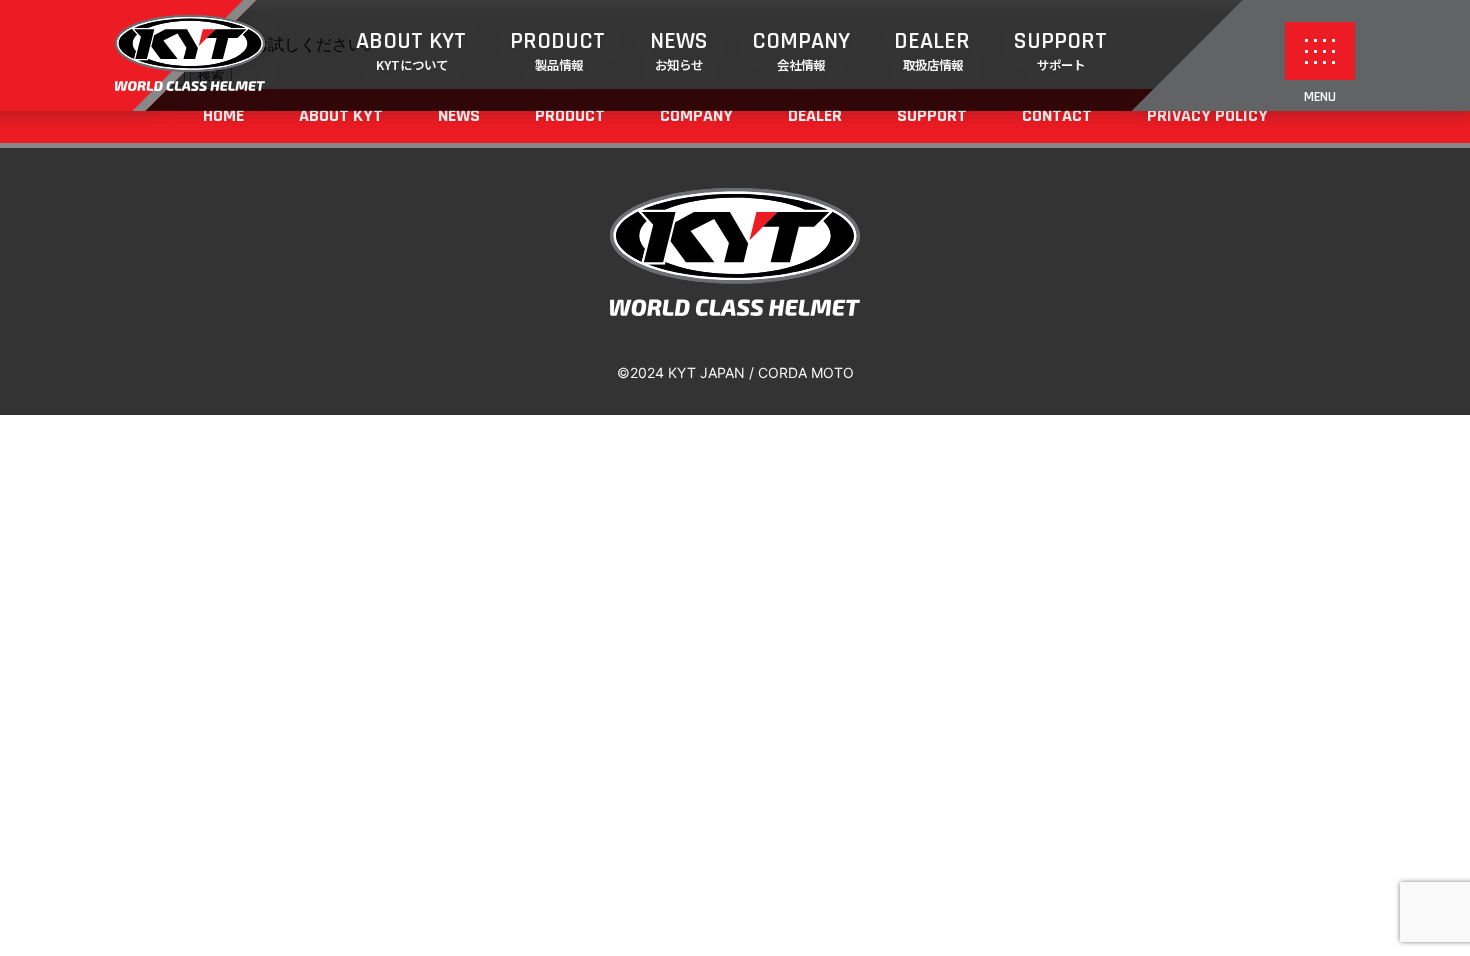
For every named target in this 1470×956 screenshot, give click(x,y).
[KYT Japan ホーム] (190, 85)
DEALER (932, 50)
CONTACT (1057, 115)
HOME (223, 115)
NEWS (679, 50)
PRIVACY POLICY (1207, 115)
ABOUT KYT (411, 50)
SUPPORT (1060, 50)
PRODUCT (557, 50)
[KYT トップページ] (735, 310)
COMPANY (801, 50)
